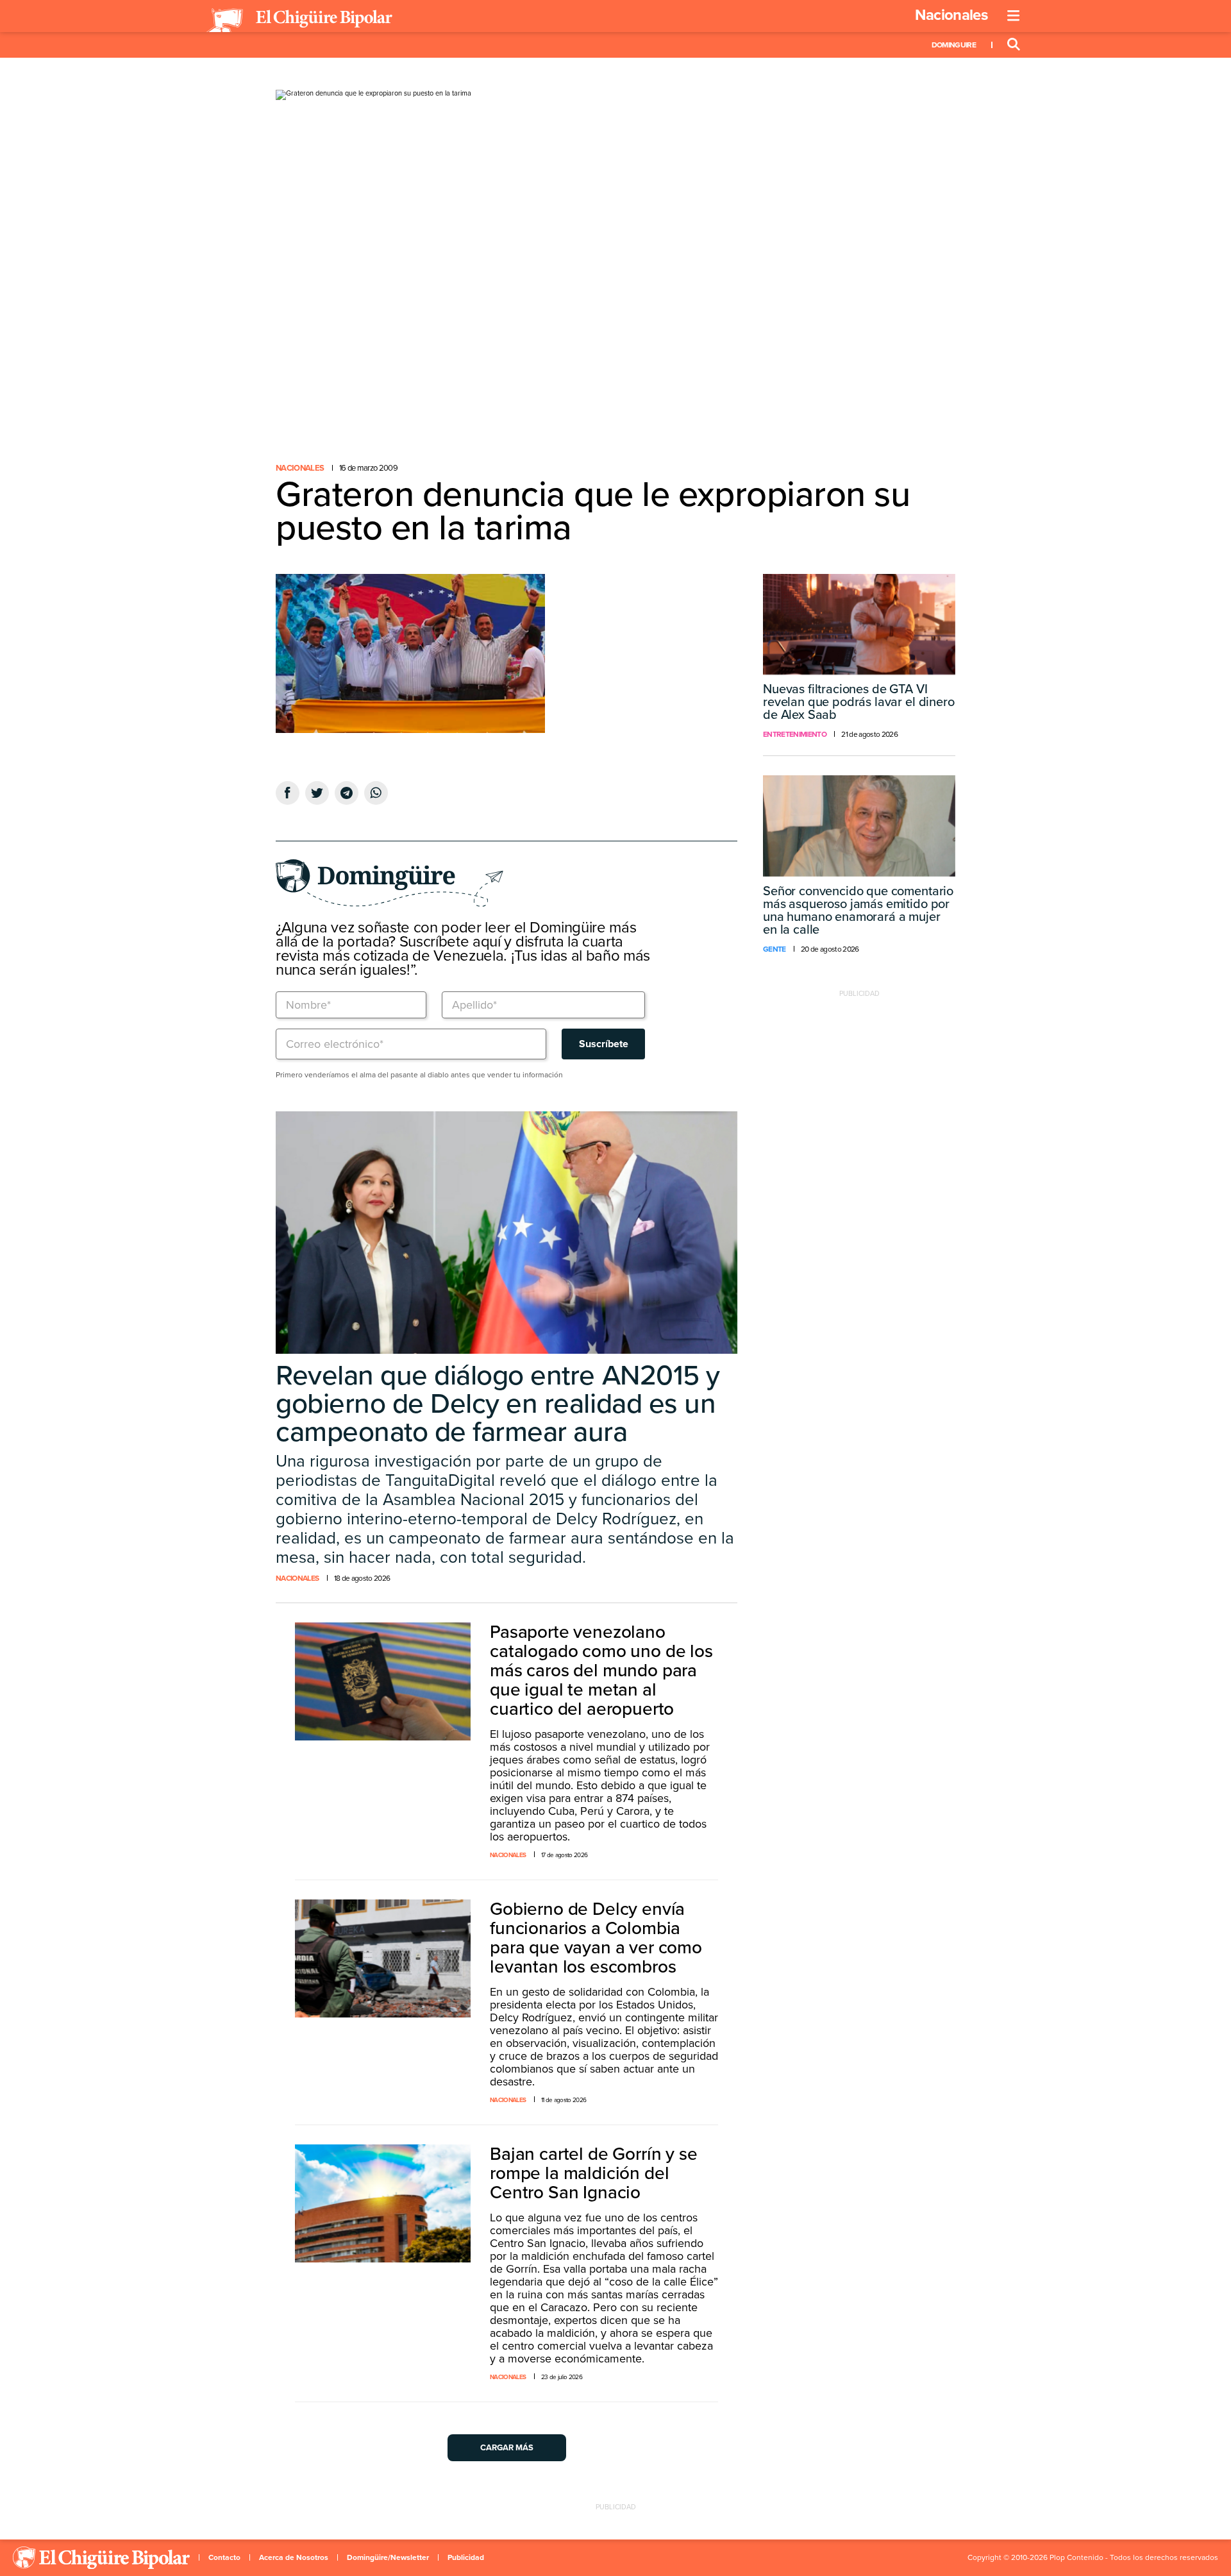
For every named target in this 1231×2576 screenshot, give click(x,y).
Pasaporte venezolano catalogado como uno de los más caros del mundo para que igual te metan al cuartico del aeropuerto (601, 1671)
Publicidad (466, 2557)
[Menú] (1014, 16)
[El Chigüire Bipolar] (299, 21)
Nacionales (951, 15)
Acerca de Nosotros (294, 2557)
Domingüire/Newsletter (388, 2557)
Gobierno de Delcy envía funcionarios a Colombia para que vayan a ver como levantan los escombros (596, 1938)
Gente (775, 949)
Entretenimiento (795, 734)
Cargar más (507, 2448)
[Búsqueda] (1014, 45)
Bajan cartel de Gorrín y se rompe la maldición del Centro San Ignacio (594, 2173)
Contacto (224, 2557)
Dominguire (954, 45)
